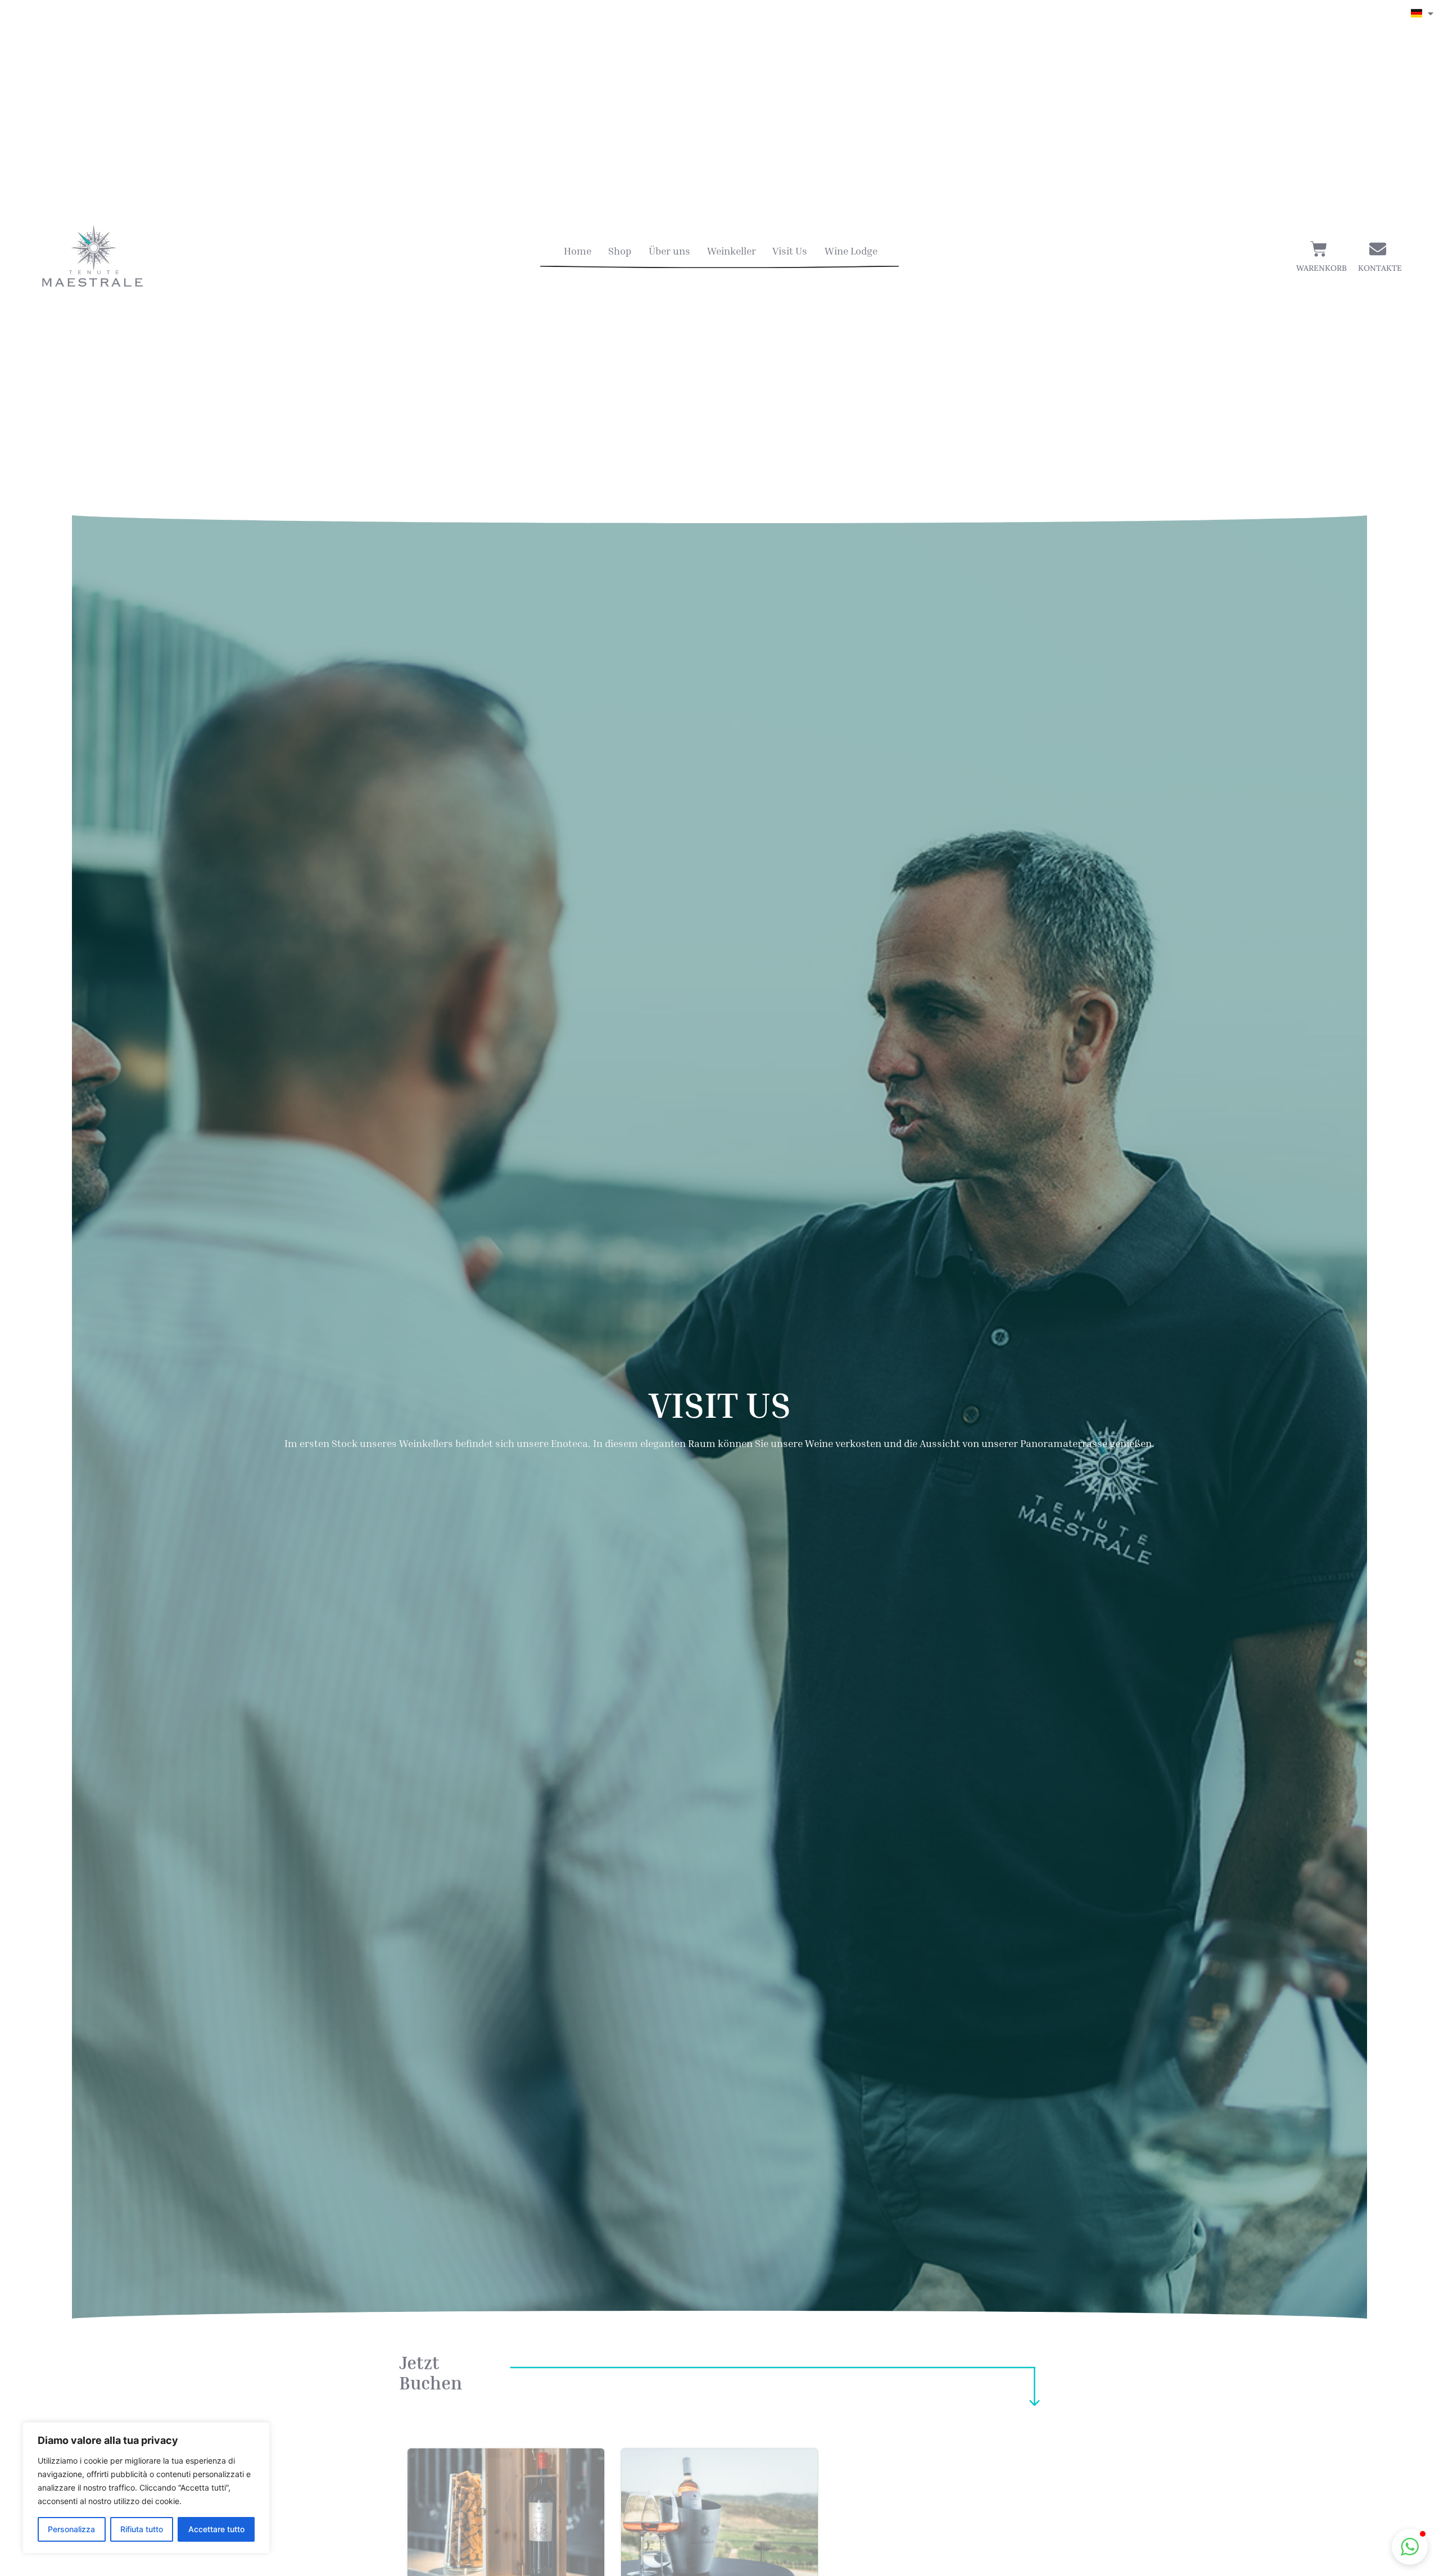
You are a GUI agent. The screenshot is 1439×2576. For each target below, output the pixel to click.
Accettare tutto (216, 2529)
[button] (1410, 2547)
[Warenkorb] (1319, 249)
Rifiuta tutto (142, 2529)
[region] (146, 2488)
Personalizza (71, 2529)
